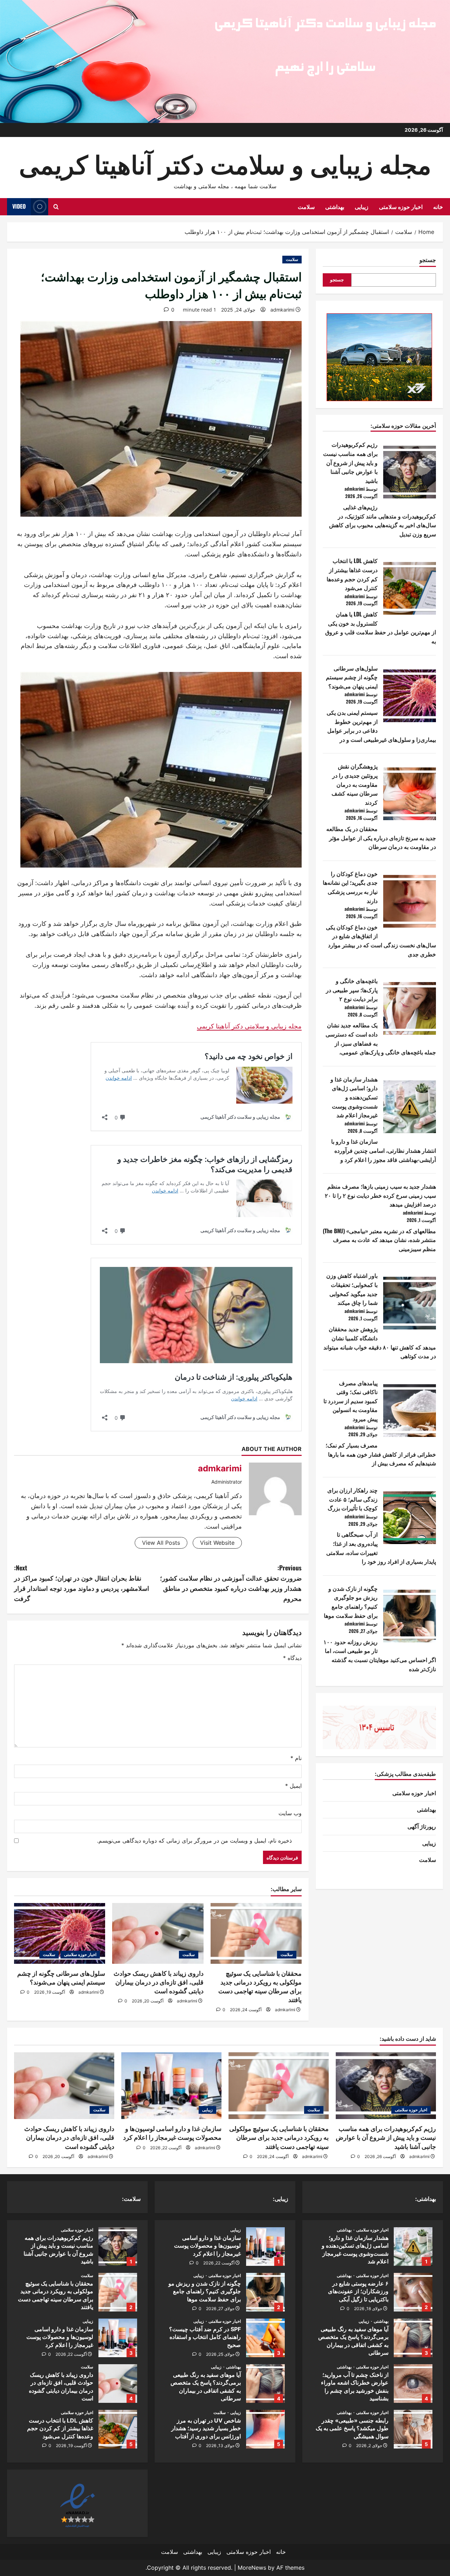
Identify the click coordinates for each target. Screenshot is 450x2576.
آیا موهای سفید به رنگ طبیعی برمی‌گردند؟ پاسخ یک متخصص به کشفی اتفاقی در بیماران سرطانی (413, 2338)
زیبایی (362, 207)
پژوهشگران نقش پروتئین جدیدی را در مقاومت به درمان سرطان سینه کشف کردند (355, 784)
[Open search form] (56, 207)
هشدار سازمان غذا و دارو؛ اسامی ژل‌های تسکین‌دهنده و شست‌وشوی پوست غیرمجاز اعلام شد (354, 1097)
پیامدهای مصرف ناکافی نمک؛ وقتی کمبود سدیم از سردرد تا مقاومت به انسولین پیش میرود (351, 1401)
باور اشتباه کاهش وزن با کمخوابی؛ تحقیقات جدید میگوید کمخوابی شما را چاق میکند (352, 1289)
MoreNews (252, 2568)
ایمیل (293, 1786)
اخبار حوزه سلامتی (401, 207)
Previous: (231, 1583)
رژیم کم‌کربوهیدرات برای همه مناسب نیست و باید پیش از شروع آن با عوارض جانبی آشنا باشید (350, 462)
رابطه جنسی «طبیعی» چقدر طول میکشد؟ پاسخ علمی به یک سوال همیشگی (413, 2429)
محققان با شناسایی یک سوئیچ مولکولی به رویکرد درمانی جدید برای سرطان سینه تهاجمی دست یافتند (279, 2137)
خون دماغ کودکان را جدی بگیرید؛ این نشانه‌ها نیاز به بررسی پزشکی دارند (350, 887)
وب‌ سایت (290, 1813)
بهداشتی (335, 207)
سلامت (306, 207)
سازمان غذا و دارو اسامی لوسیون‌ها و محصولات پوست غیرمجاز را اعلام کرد (265, 2247)
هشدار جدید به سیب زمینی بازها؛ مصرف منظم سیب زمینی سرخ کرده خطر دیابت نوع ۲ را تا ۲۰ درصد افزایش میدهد (380, 1195)
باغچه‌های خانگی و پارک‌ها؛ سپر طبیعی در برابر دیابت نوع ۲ (352, 990)
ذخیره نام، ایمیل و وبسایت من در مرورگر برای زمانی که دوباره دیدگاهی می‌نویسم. (194, 1841)
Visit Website (217, 1543)
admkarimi (282, 310)
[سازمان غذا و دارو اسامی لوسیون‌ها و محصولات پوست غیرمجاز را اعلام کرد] (171, 2086)
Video (19, 206)
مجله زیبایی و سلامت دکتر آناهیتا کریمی (225, 163)
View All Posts (161, 1543)
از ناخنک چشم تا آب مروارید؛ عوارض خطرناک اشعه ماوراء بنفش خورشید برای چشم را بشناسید (413, 2384)
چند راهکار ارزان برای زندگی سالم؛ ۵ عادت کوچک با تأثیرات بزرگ (352, 1499)
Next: (82, 1583)
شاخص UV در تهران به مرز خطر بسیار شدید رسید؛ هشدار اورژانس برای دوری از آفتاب (265, 2429)
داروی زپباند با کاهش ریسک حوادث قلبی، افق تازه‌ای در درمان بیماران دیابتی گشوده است (159, 1982)
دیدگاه (292, 1658)
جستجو (428, 260)
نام (296, 1758)
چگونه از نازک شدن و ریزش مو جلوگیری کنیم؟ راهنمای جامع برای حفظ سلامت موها (351, 1602)
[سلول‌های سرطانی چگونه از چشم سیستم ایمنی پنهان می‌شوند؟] (60, 1933)
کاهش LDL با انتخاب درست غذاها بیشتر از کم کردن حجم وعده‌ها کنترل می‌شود (352, 574)
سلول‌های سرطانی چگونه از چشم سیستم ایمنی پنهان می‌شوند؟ (352, 677)
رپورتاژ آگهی (422, 1826)
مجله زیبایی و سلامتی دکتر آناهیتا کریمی (249, 1026)
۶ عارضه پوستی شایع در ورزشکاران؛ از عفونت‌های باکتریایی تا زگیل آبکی (413, 2292)
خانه (438, 207)
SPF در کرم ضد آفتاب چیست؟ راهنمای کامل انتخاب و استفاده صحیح (265, 2338)
